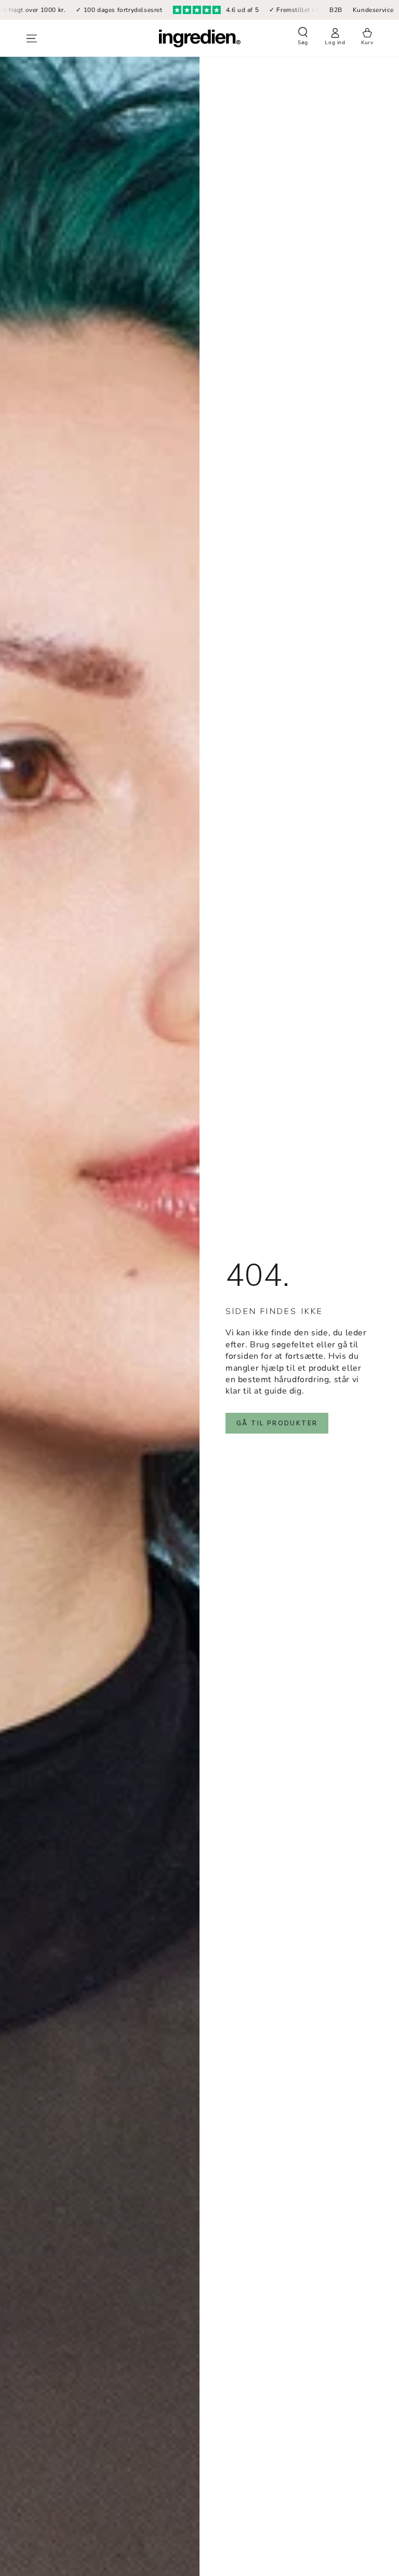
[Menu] (32, 38)
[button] (303, 37)
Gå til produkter (277, 1423)
